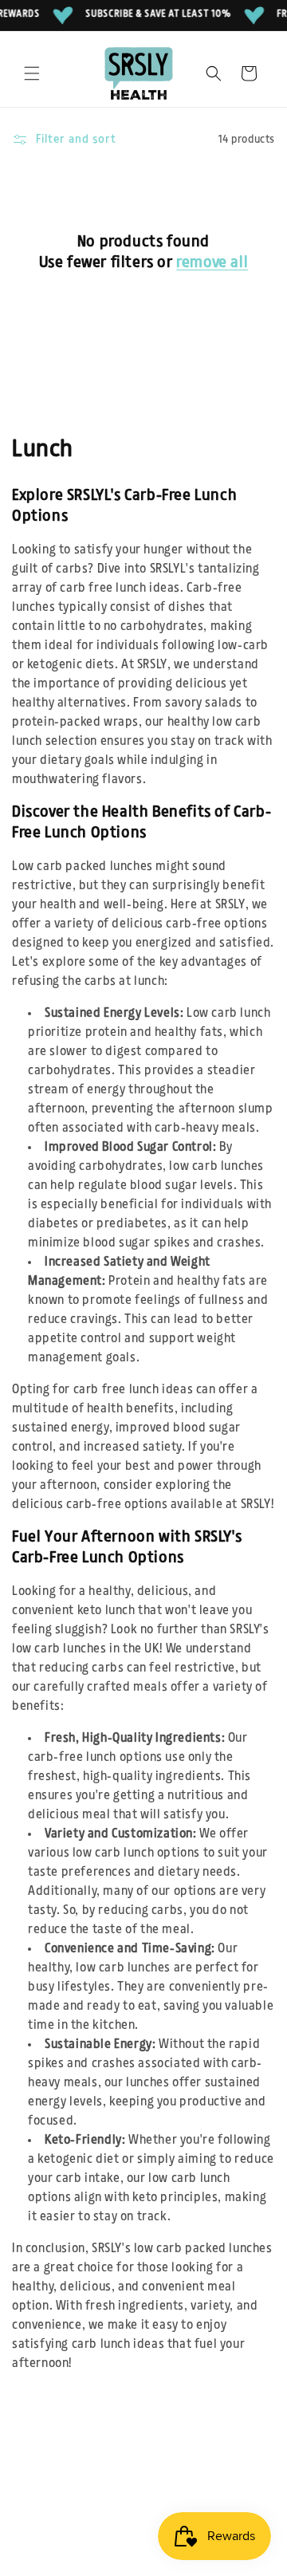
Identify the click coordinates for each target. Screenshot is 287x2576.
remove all (212, 262)
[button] (32, 73)
